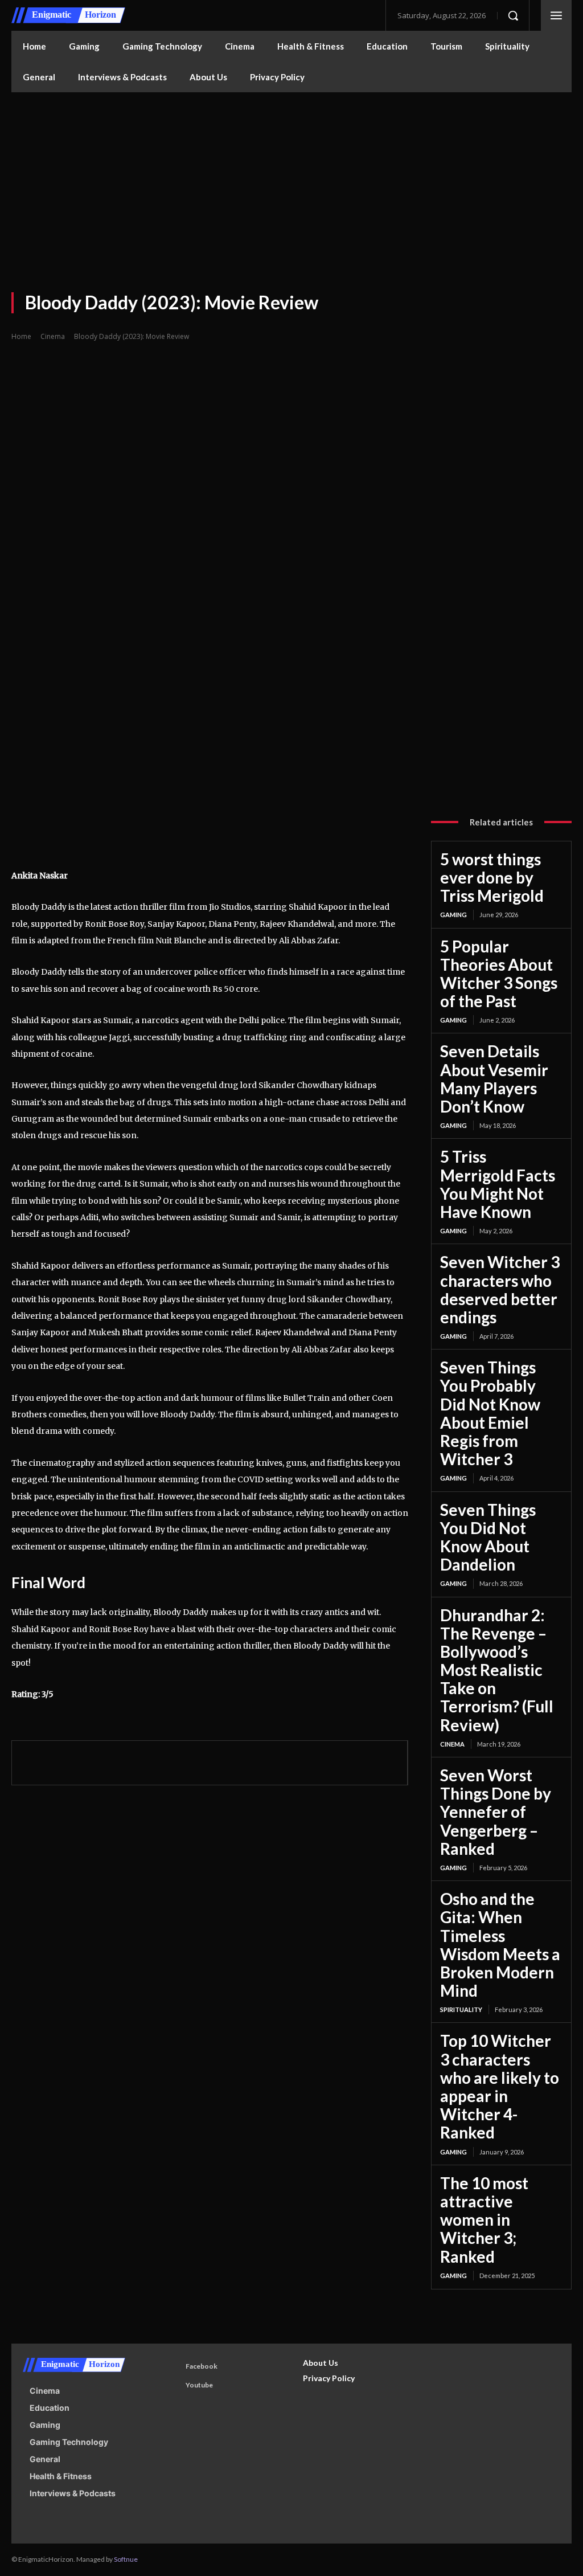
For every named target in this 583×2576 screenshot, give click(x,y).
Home (21, 336)
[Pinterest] (87, 1761)
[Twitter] (61, 1761)
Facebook (202, 2366)
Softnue (126, 2559)
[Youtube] (172, 2386)
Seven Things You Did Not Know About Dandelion (488, 1537)
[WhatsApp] (113, 1761)
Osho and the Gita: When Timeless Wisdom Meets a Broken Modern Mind (500, 1945)
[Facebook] (35, 1761)
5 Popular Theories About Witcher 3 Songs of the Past (499, 974)
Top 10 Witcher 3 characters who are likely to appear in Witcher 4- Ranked (500, 2086)
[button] (513, 15)
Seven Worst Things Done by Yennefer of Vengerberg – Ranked (496, 1812)
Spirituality (461, 2009)
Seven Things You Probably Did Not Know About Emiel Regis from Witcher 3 (490, 1413)
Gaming (453, 915)
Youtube (199, 2385)
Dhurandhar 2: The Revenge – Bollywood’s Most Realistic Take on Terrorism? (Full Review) (497, 1670)
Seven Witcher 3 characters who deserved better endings (500, 1289)
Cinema (53, 336)
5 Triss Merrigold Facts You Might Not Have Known (498, 1184)
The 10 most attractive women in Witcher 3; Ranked (484, 2220)
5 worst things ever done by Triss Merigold (492, 877)
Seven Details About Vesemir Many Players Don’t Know (494, 1079)
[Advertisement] (291, 178)
